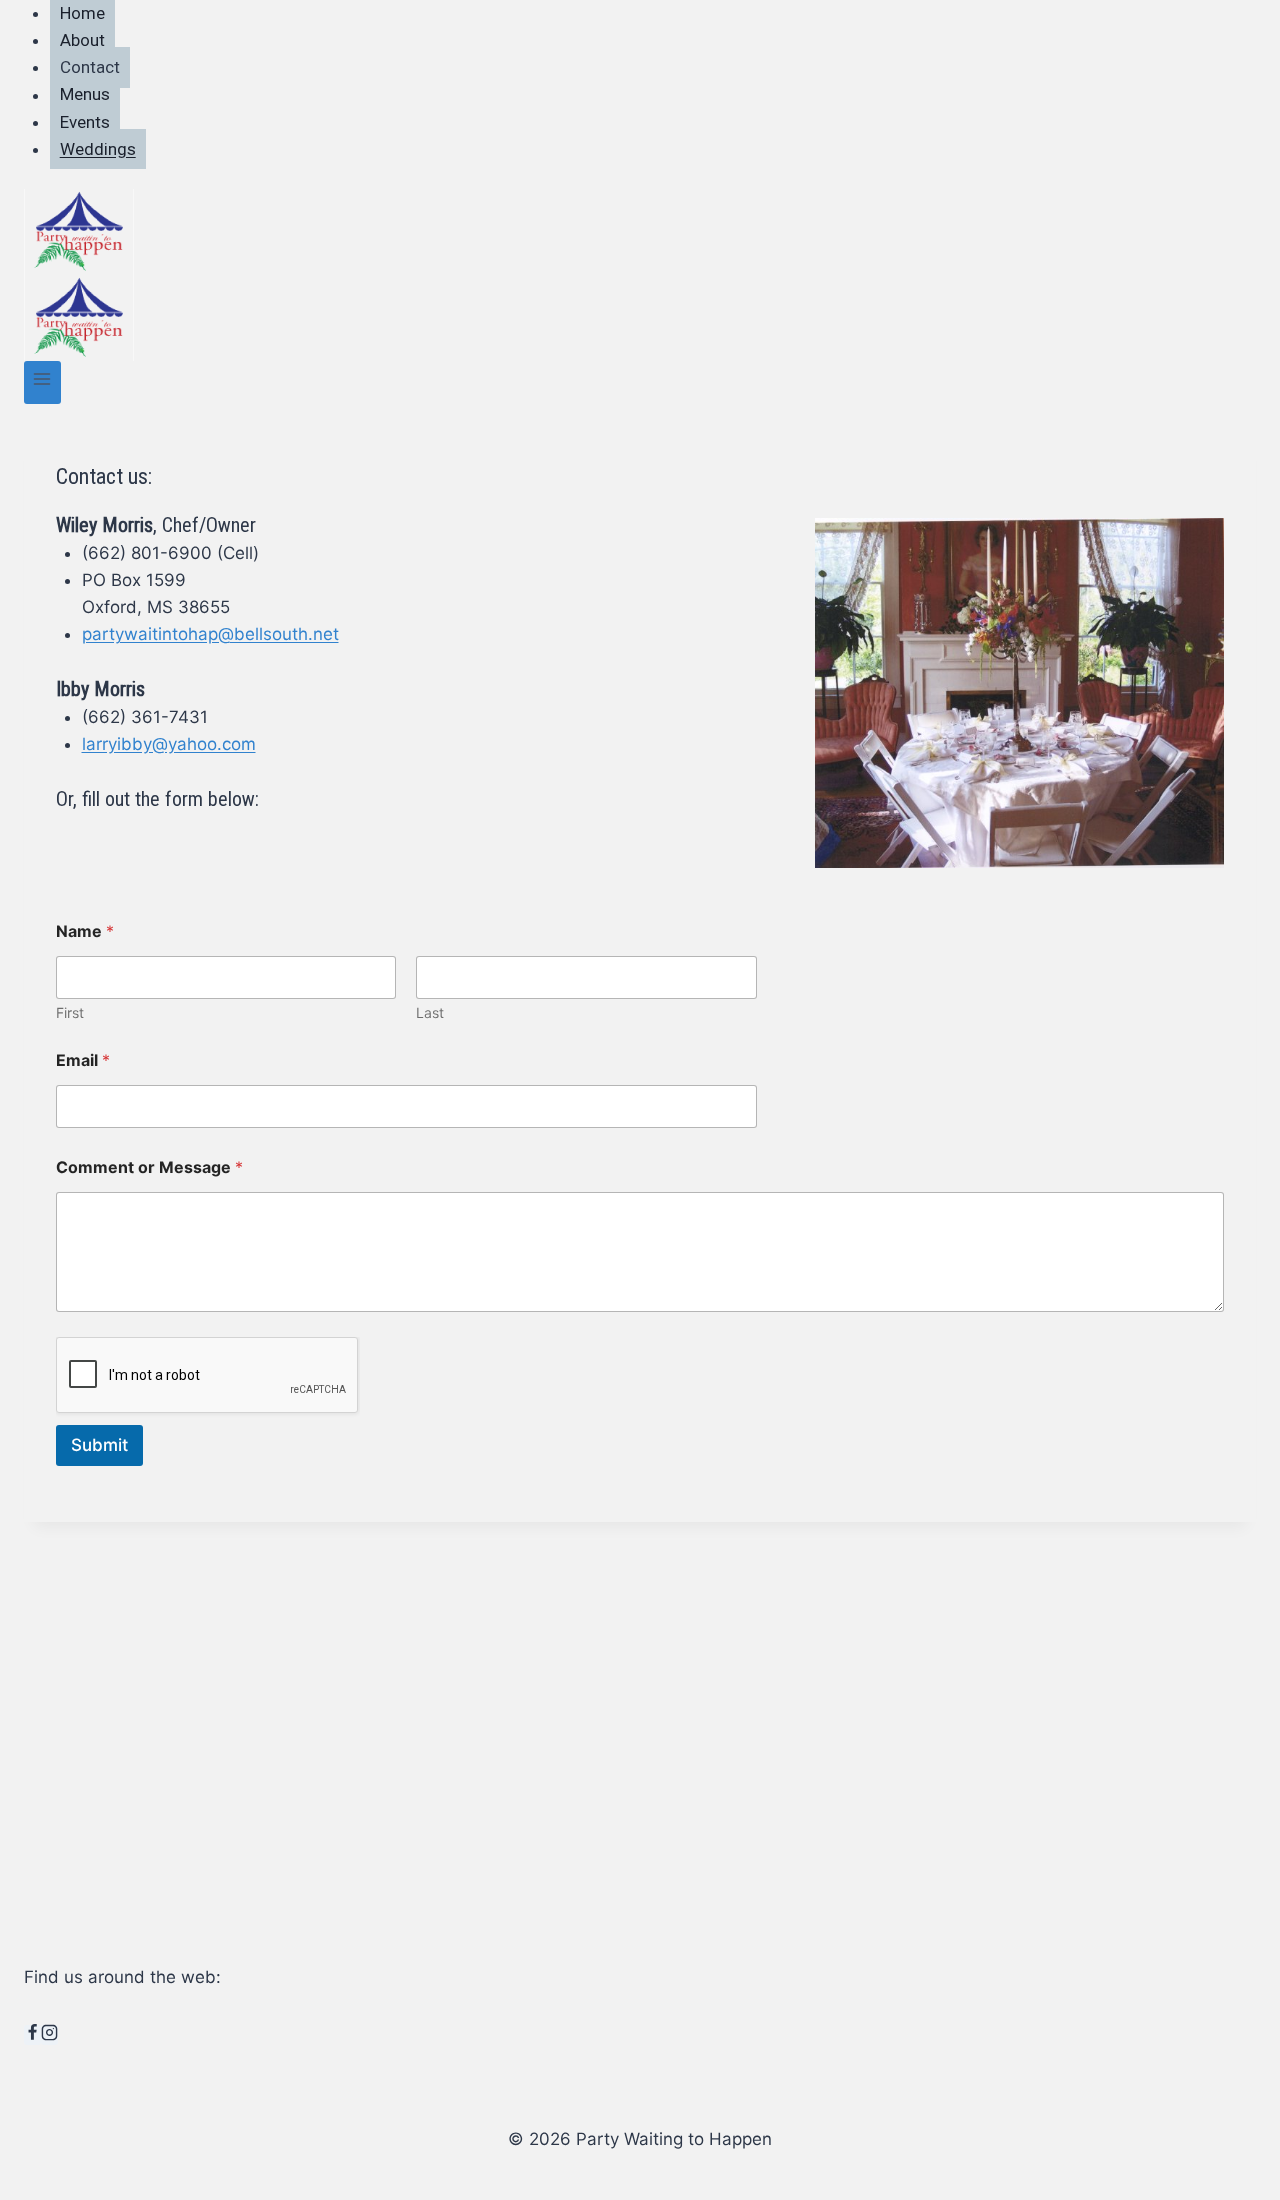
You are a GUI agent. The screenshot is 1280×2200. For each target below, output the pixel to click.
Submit (99, 1445)
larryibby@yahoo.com (169, 744)
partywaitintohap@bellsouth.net (210, 634)
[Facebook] (32, 2035)
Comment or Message (149, 1167)
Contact (90, 67)
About (82, 40)
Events (85, 122)
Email (83, 1060)
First (70, 1012)
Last (430, 1012)
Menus (85, 95)
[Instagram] (49, 2035)
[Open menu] (42, 382)
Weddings (98, 149)
